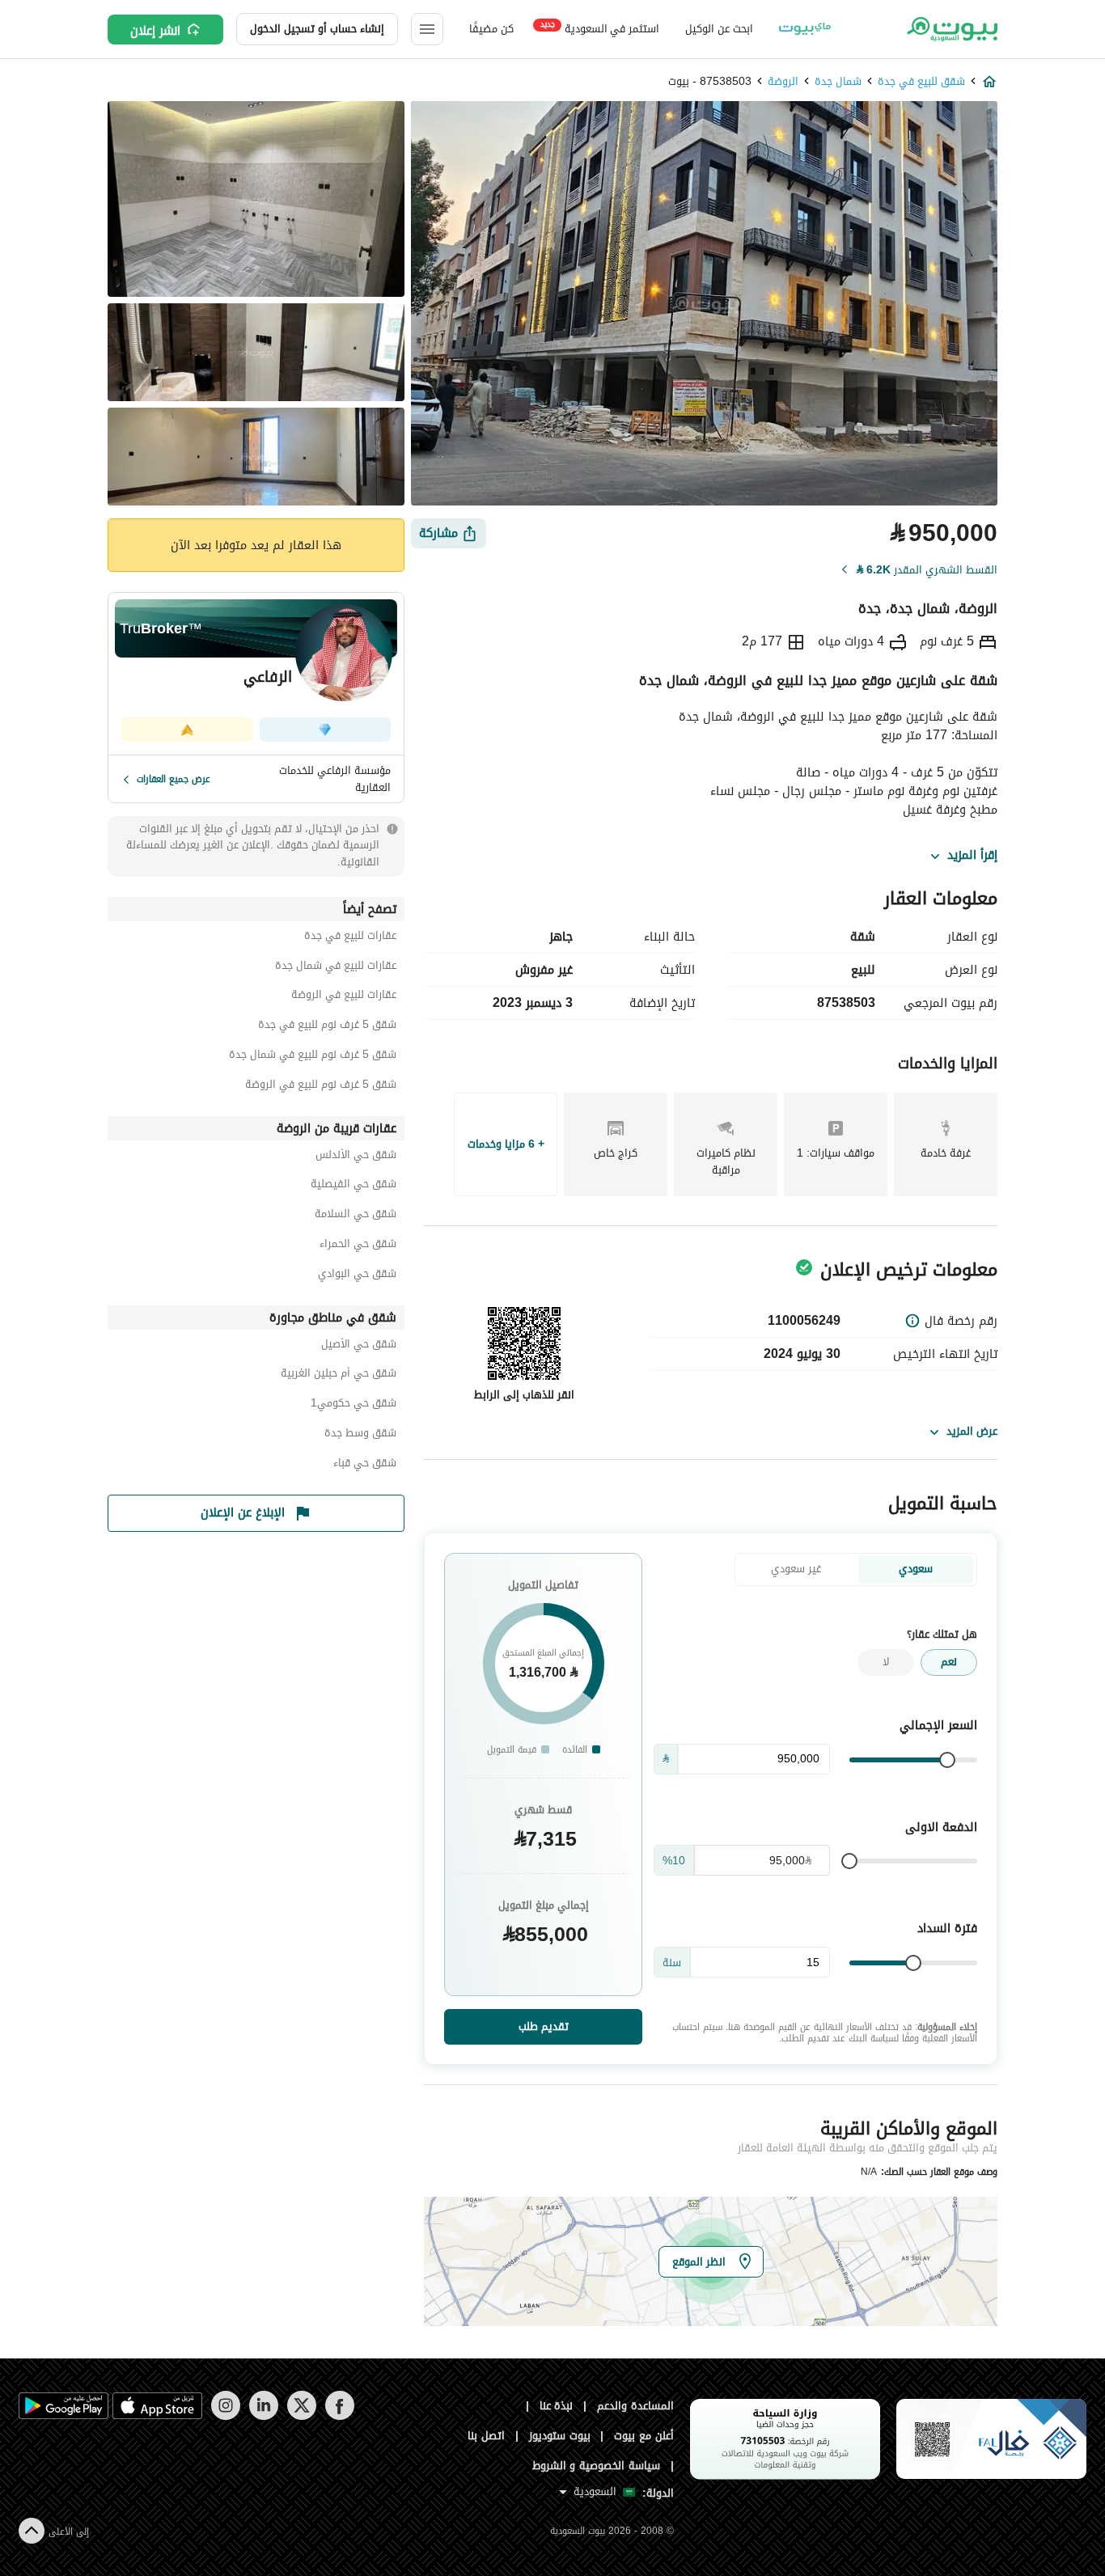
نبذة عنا (557, 2406)
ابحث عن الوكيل (719, 29)
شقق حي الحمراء (358, 1246)
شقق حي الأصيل (359, 1346)
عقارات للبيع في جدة (350, 938)
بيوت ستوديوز (560, 2436)
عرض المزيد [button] (972, 1431)
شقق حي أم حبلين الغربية (339, 1375)
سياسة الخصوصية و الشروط (597, 2466)
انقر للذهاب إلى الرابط (524, 1395)
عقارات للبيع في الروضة (344, 997)
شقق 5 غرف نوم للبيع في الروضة (321, 1087)
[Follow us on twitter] (301, 2416)
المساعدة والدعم (635, 2406)
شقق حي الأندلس (356, 1157)
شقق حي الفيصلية (354, 1186)
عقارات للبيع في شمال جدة (336, 968)
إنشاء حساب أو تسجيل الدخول (317, 29)
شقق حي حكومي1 (354, 1405)
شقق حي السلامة (356, 1216)
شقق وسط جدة (360, 1435)
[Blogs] (805, 29)
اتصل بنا (486, 2436)
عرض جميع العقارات (174, 779)
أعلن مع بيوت (644, 2436)
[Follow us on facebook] (339, 2416)
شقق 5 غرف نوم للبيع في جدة (327, 1027)
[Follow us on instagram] (225, 2416)
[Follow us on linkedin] (263, 2416)
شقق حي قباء (365, 1465)
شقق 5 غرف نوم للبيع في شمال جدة (313, 1057)
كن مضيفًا (491, 29)
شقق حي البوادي (357, 1276)
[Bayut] (951, 29)
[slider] (947, 1760)
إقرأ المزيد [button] (972, 856)
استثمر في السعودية (600, 28)
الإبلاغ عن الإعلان (243, 1512)
